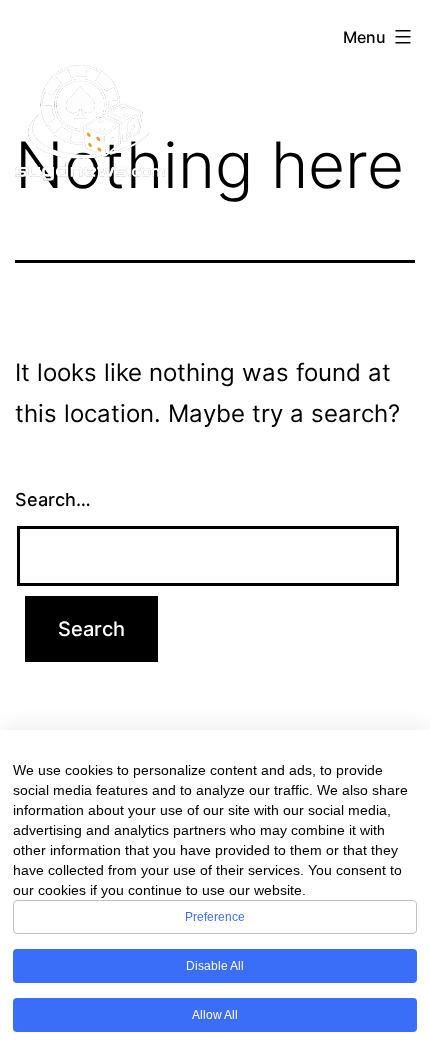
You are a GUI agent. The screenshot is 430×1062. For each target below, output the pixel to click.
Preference (215, 917)
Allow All (215, 1015)
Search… (53, 499)
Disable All (215, 966)
